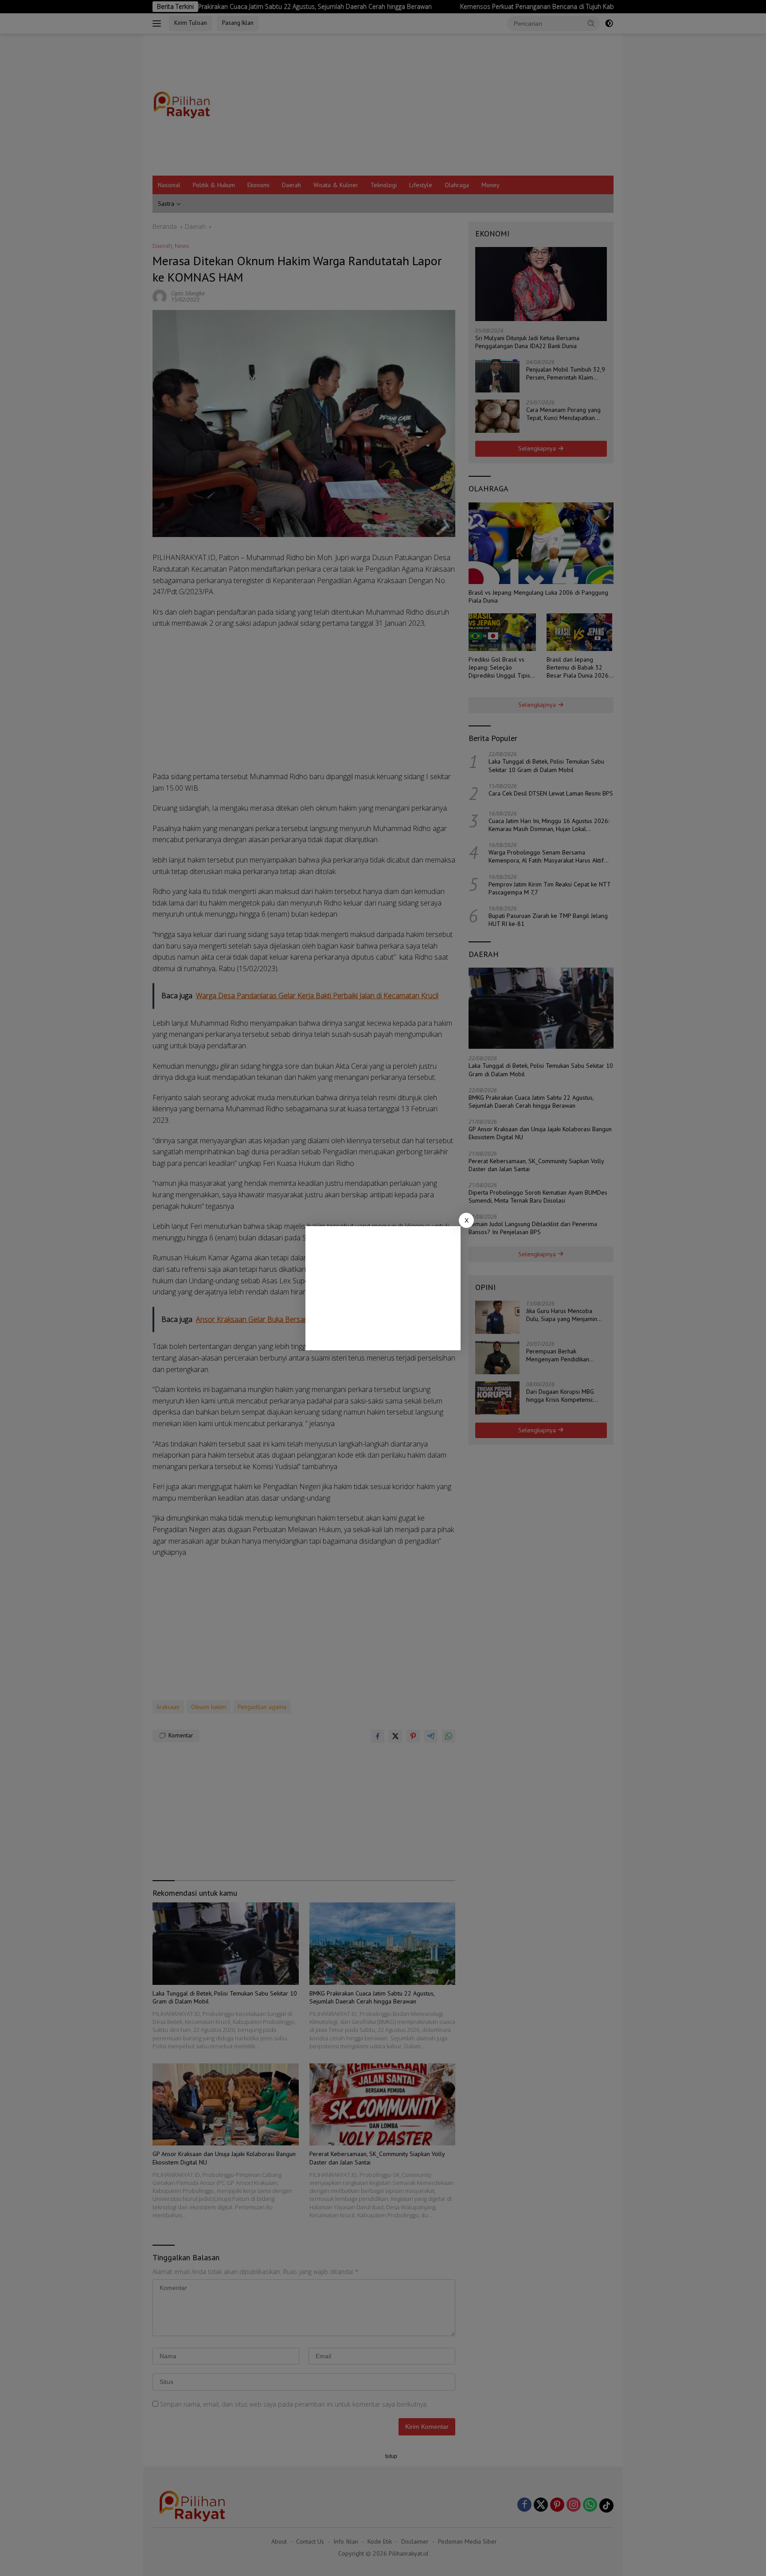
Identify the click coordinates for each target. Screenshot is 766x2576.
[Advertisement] (383, 1288)
